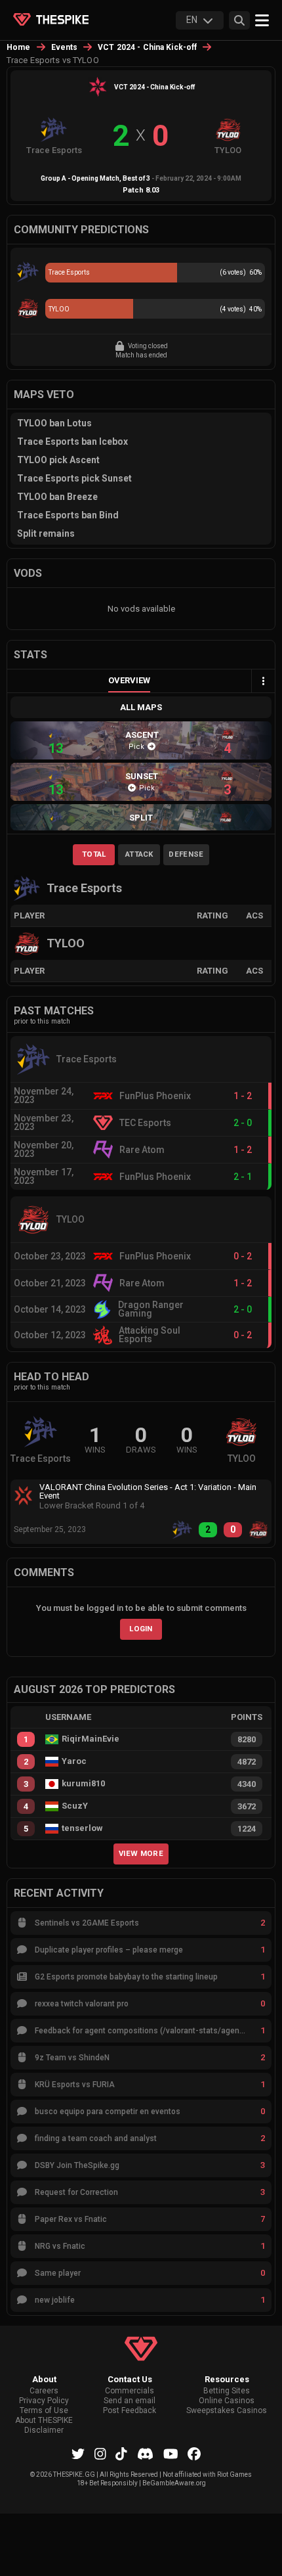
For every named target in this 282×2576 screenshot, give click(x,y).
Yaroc (74, 1761)
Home (19, 47)
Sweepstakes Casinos (227, 2411)
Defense (186, 854)
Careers (44, 2391)
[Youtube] (171, 2454)
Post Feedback (130, 2411)
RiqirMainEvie (91, 1739)
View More (141, 1853)
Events (65, 47)
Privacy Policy (44, 2401)
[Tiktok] (121, 2454)
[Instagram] (100, 2454)
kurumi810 (83, 1784)
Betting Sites (227, 2391)
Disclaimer (44, 2430)
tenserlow (82, 1828)
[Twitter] (78, 2454)
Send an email (130, 2401)
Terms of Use (44, 2411)
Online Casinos (227, 2401)
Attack (139, 854)
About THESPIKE (44, 2421)
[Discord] (145, 2454)
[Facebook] (194, 2454)
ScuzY (75, 1806)
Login (141, 1629)
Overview (129, 680)
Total (94, 854)
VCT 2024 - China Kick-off (147, 47)
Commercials (130, 2391)
